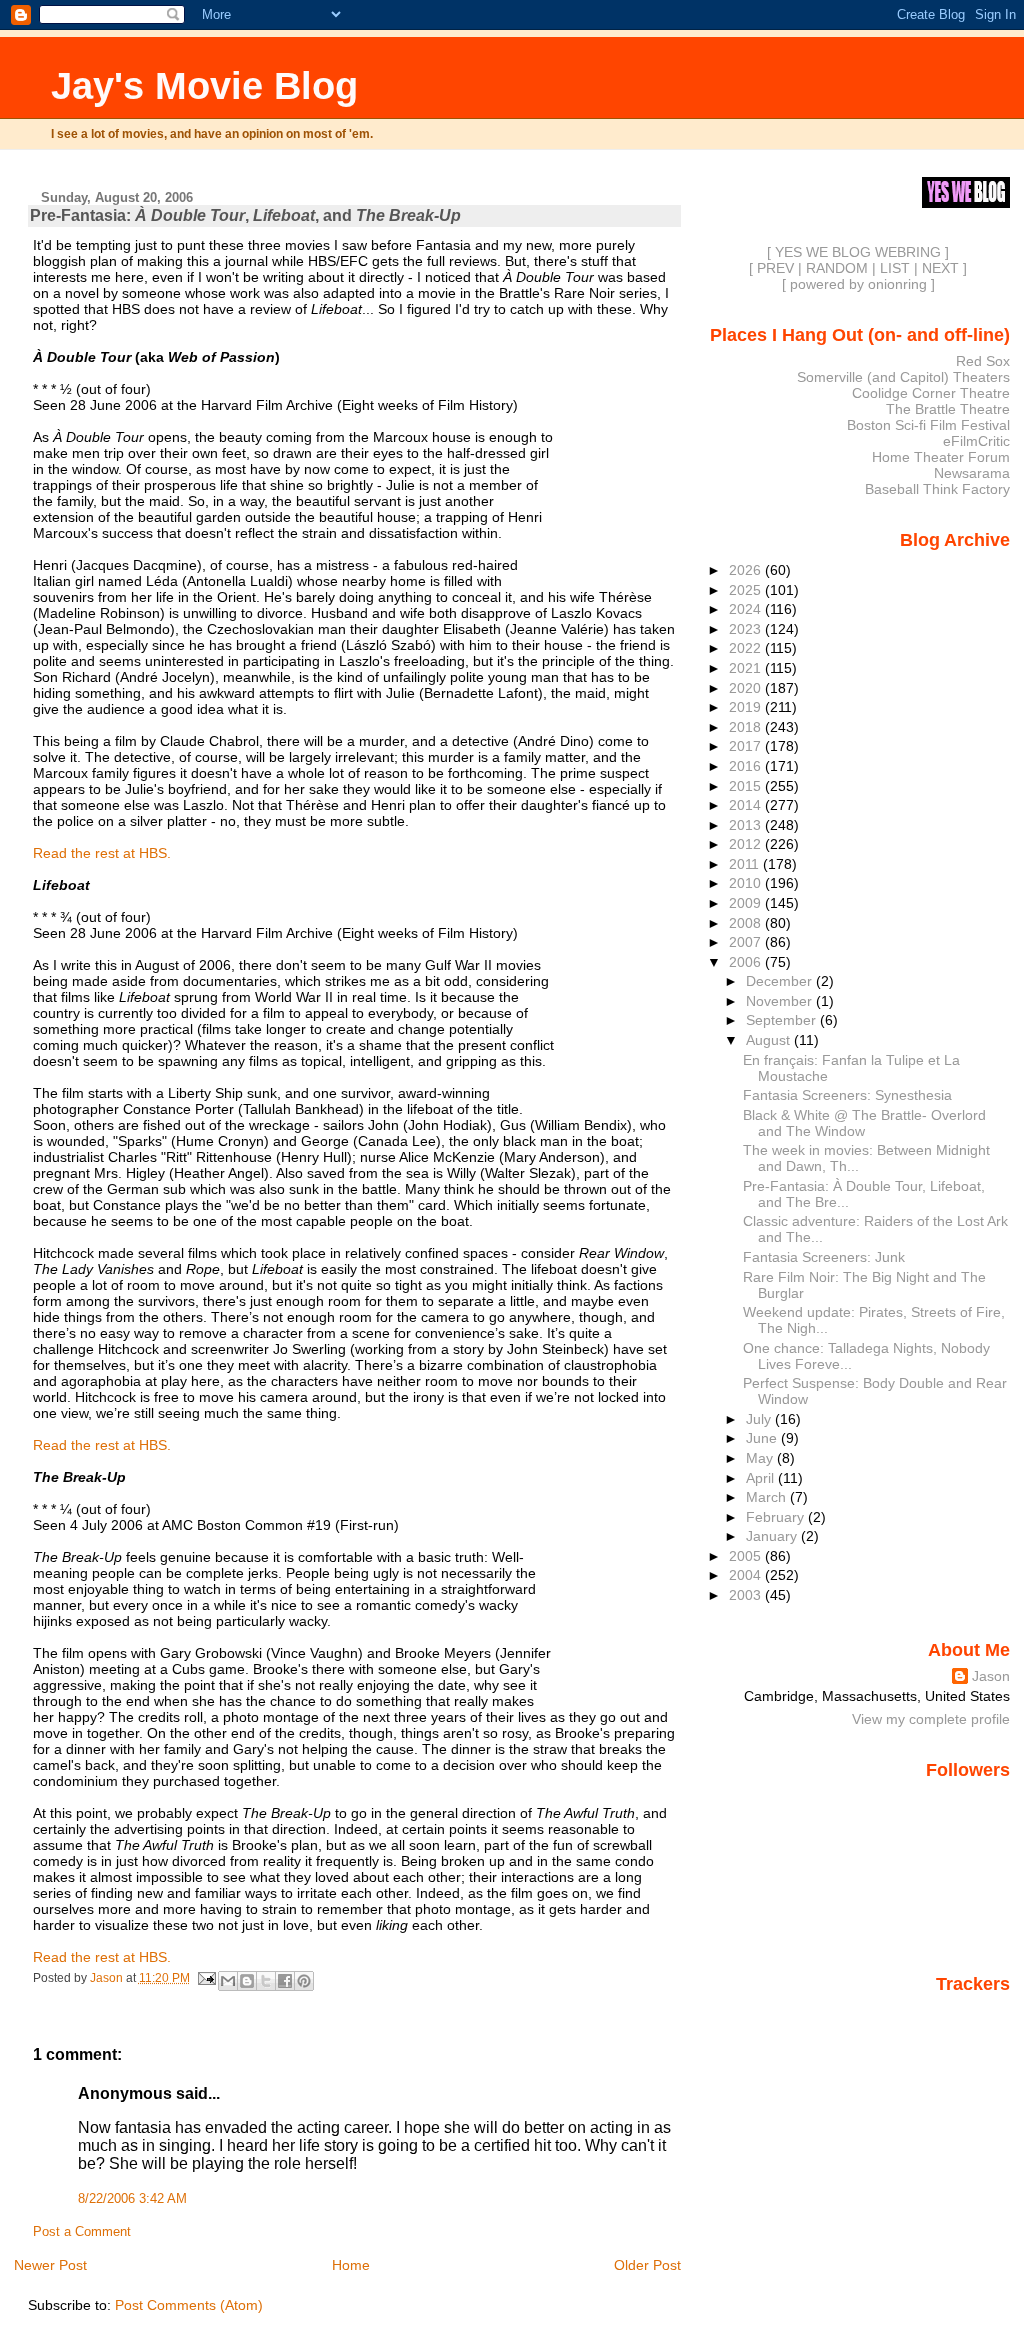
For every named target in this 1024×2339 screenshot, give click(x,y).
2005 (747, 1556)
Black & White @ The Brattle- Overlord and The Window (864, 1123)
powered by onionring (858, 284)
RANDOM (837, 268)
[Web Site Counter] (975, 2012)
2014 (747, 805)
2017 (747, 746)
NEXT (940, 268)
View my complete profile (931, 1719)
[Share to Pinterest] (304, 1981)
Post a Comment (82, 2232)
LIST (895, 268)
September (783, 1020)
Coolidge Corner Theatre (931, 393)
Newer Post (50, 2265)
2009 (747, 903)
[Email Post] (206, 1978)
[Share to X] (266, 1981)
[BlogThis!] (247, 1981)
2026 (747, 570)
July (760, 1419)
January (773, 1536)
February (777, 1517)
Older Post (647, 2265)
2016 (747, 766)
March (768, 1497)
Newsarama (972, 473)
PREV (775, 268)
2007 (747, 942)
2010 (747, 883)
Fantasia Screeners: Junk (824, 1257)
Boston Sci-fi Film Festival (928, 425)
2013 (747, 825)
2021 (747, 668)
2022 (747, 648)
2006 (747, 962)
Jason (991, 1676)
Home (351, 2265)
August (770, 1040)
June (763, 1438)
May (761, 1458)
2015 (747, 786)
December (781, 981)
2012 (747, 844)
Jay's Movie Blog (204, 85)
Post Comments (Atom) (189, 2305)
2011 (746, 864)
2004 (747, 1575)
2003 (747, 1595)
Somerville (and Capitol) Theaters (903, 377)
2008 (747, 923)
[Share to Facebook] (285, 1981)
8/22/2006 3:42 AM (132, 2199)
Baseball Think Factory (937, 489)
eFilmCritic (976, 441)
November (781, 1001)
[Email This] (228, 1981)
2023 (747, 629)
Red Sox (983, 361)
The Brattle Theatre (948, 409)
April (762, 1478)
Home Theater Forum (941, 457)
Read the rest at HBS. (102, 853)
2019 (747, 707)
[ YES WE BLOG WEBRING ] (858, 252)
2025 (747, 590)
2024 (747, 609)
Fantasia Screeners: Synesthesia (847, 1095)
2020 (747, 688)
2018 (747, 727)
